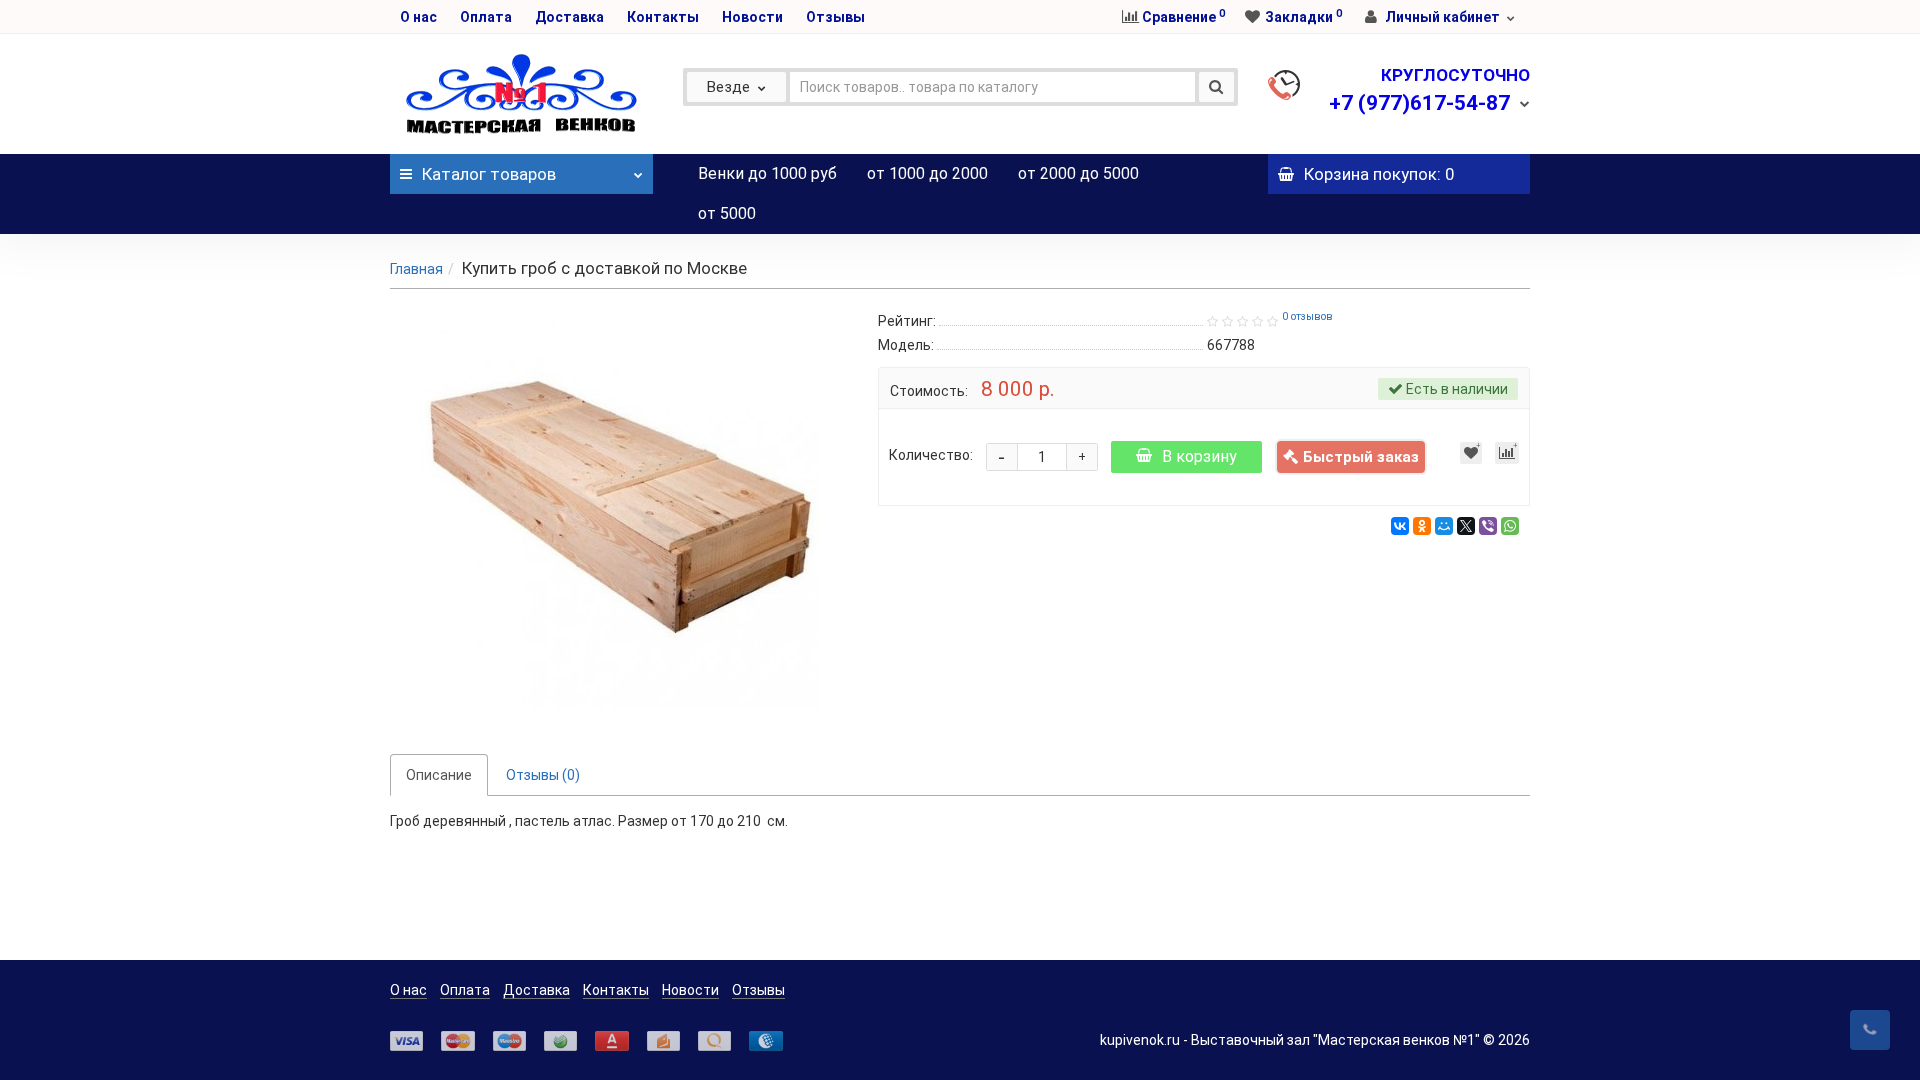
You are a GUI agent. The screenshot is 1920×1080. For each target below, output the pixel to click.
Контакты (663, 17)
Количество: (931, 455)
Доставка (569, 17)
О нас (418, 17)
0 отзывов (1307, 316)
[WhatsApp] (1510, 526)
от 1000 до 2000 (927, 173)
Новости (752, 17)
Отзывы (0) (543, 775)
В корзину (1199, 456)
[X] (1466, 526)
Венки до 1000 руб (767, 173)
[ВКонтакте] (1400, 526)
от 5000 (727, 213)
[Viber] (1488, 526)
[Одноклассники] (1422, 526)
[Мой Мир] (1444, 526)
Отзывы (835, 17)
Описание (439, 775)
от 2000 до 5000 (1078, 173)
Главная (416, 269)
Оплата (486, 17)
